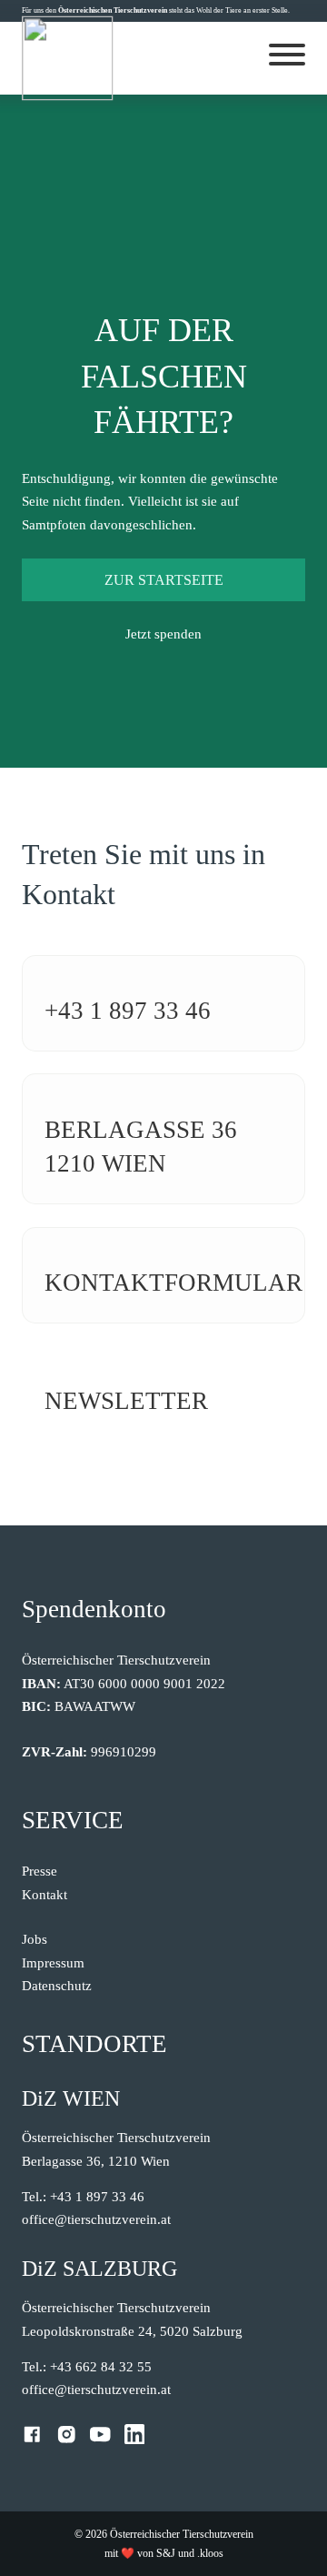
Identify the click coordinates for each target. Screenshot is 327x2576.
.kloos (210, 2553)
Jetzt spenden (163, 634)
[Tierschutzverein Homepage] (68, 59)
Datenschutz (57, 1986)
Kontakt (45, 1895)
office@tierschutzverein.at (96, 2219)
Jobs (35, 1939)
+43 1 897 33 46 (128, 1011)
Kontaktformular (173, 1283)
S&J (166, 2553)
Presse (40, 1871)
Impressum (53, 1963)
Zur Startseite (164, 580)
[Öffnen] (287, 55)
